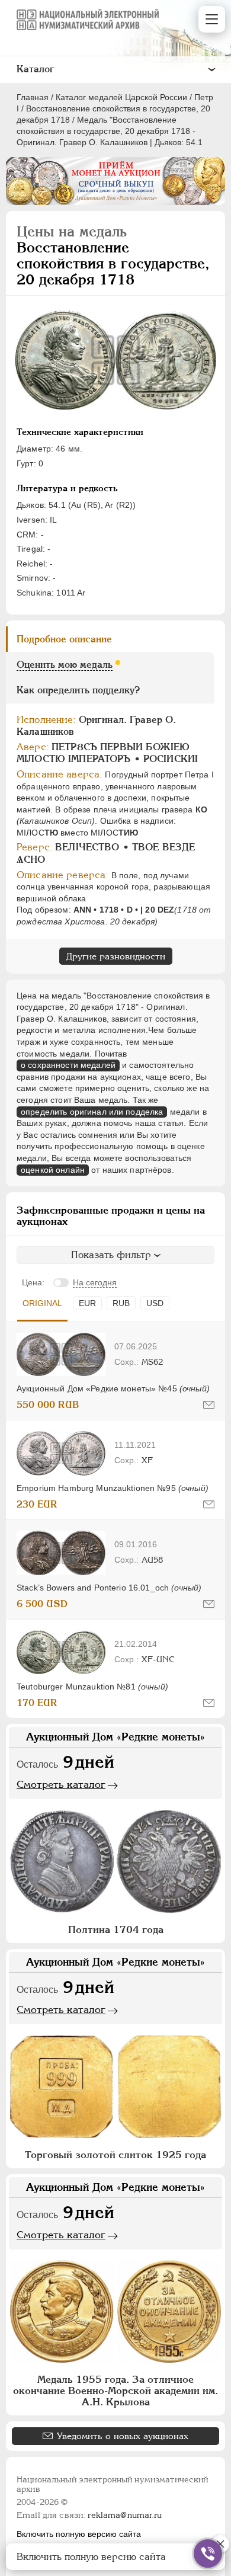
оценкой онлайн (53, 1170)
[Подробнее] (61, 1354)
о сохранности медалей (68, 1065)
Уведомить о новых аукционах (123, 2436)
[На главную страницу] (88, 20)
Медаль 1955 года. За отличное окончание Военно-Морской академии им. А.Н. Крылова (115, 2391)
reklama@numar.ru (125, 2515)
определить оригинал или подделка (92, 1112)
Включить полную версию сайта (79, 2534)
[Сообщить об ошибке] (209, 1405)
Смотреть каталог (61, 1784)
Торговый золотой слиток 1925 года (115, 2155)
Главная (33, 97)
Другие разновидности (116, 956)
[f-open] (208, 2553)
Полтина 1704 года (116, 1929)
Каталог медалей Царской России (121, 97)
